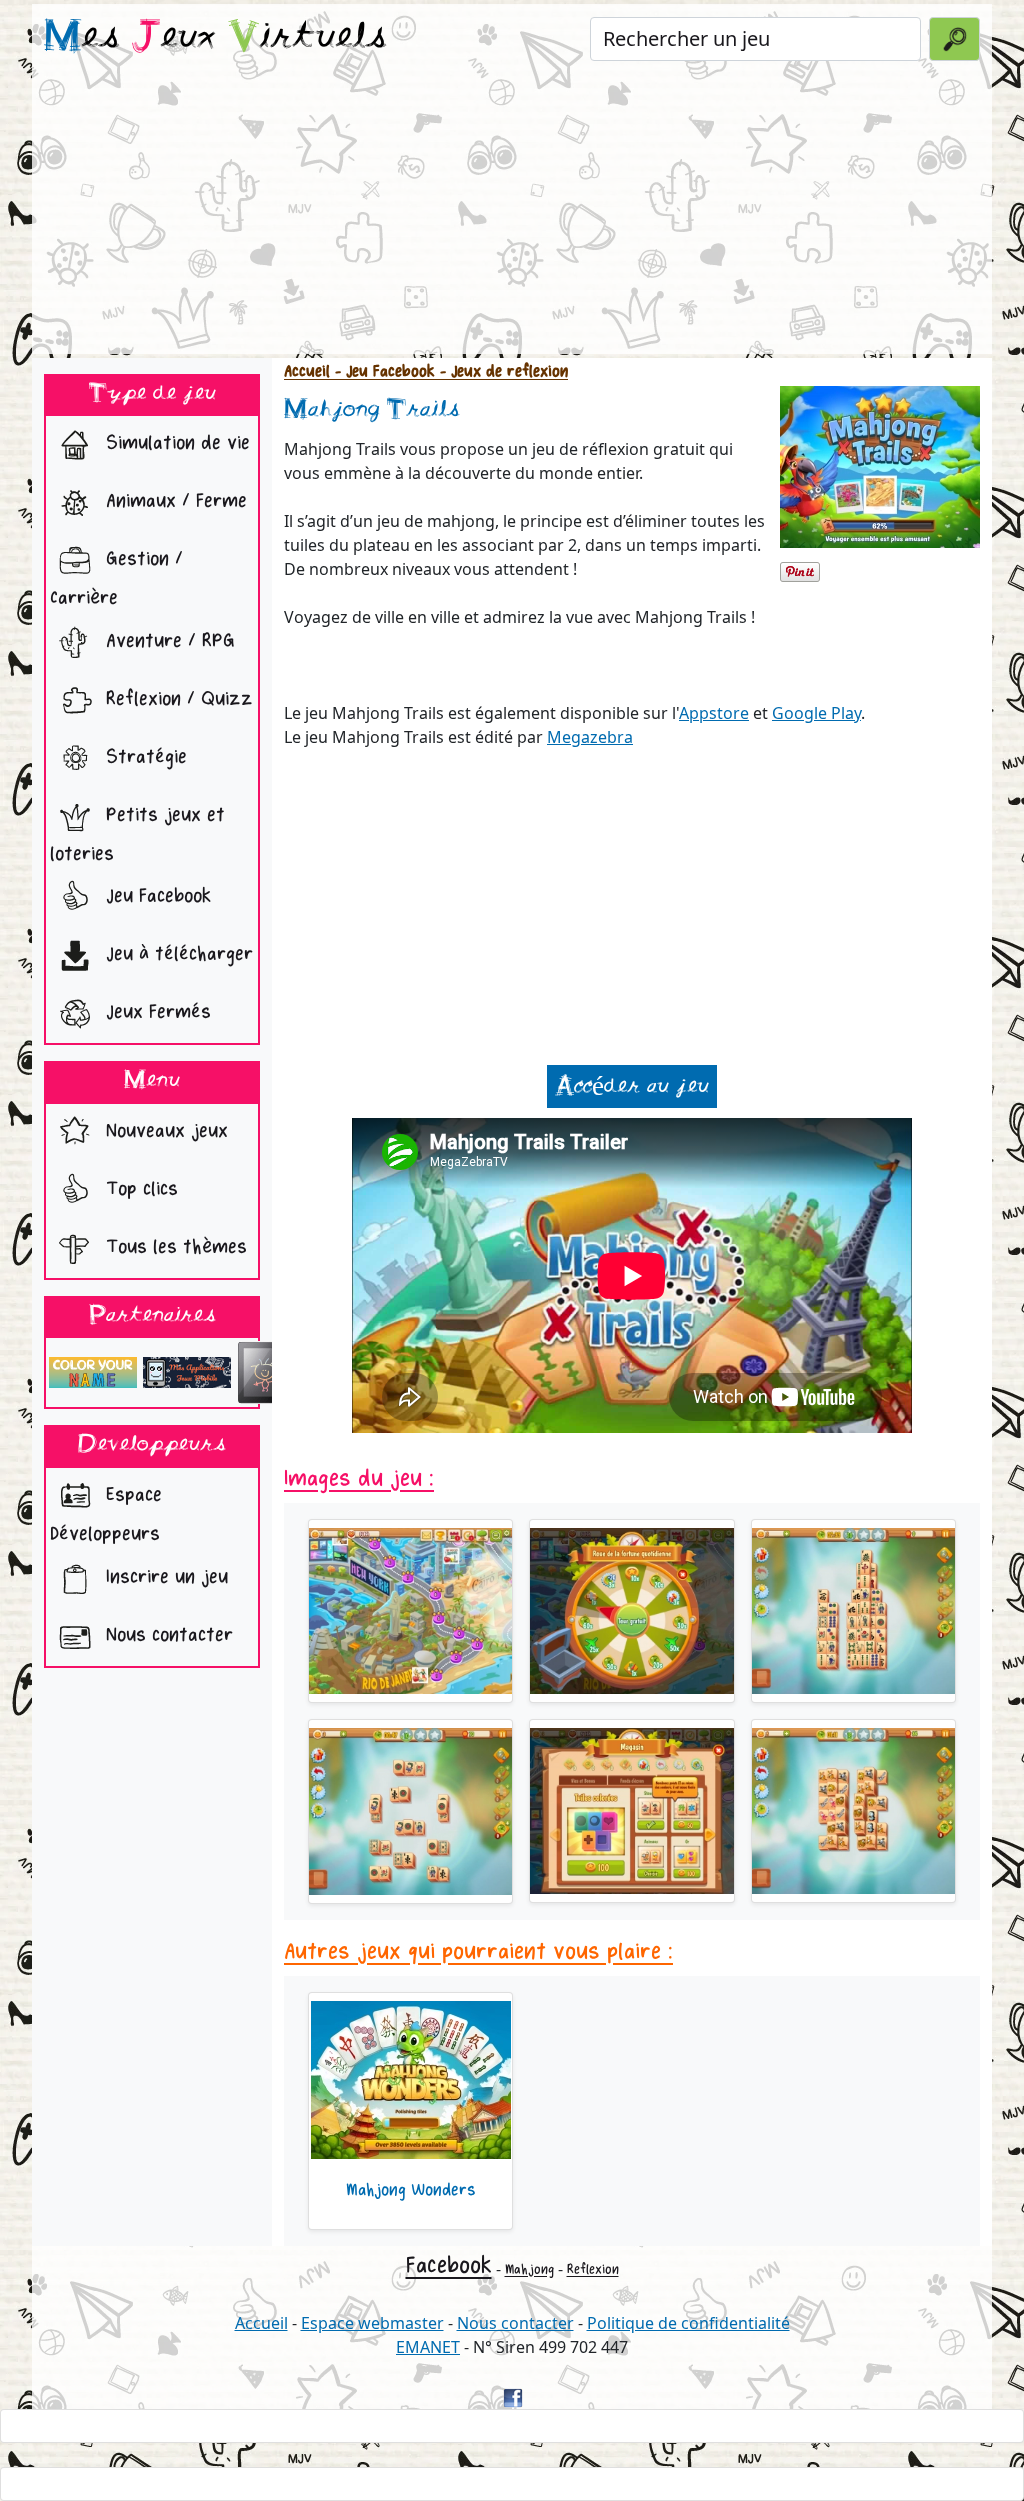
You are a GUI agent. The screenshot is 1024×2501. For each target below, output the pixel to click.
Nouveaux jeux (164, 1130)
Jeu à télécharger (176, 954)
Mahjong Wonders (411, 2190)
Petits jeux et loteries (137, 834)
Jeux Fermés (155, 1012)
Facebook (449, 2265)
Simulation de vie (175, 443)
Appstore (714, 713)
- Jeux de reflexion (501, 371)
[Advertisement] (512, 214)
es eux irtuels (215, 38)
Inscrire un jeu (164, 1576)
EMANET (428, 2347)
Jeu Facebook (155, 896)
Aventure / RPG (167, 640)
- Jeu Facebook (382, 371)
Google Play (816, 713)
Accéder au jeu (632, 1086)
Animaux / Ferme (173, 501)
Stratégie (143, 756)
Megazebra (590, 737)
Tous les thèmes (173, 1246)
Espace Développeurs (106, 1514)
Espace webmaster (372, 2323)
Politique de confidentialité (688, 2323)
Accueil (307, 371)
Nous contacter (166, 1634)
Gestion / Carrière (116, 579)
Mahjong (529, 2269)
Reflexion (593, 2269)
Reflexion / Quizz (176, 698)
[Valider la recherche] (954, 39)
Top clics (139, 1188)
